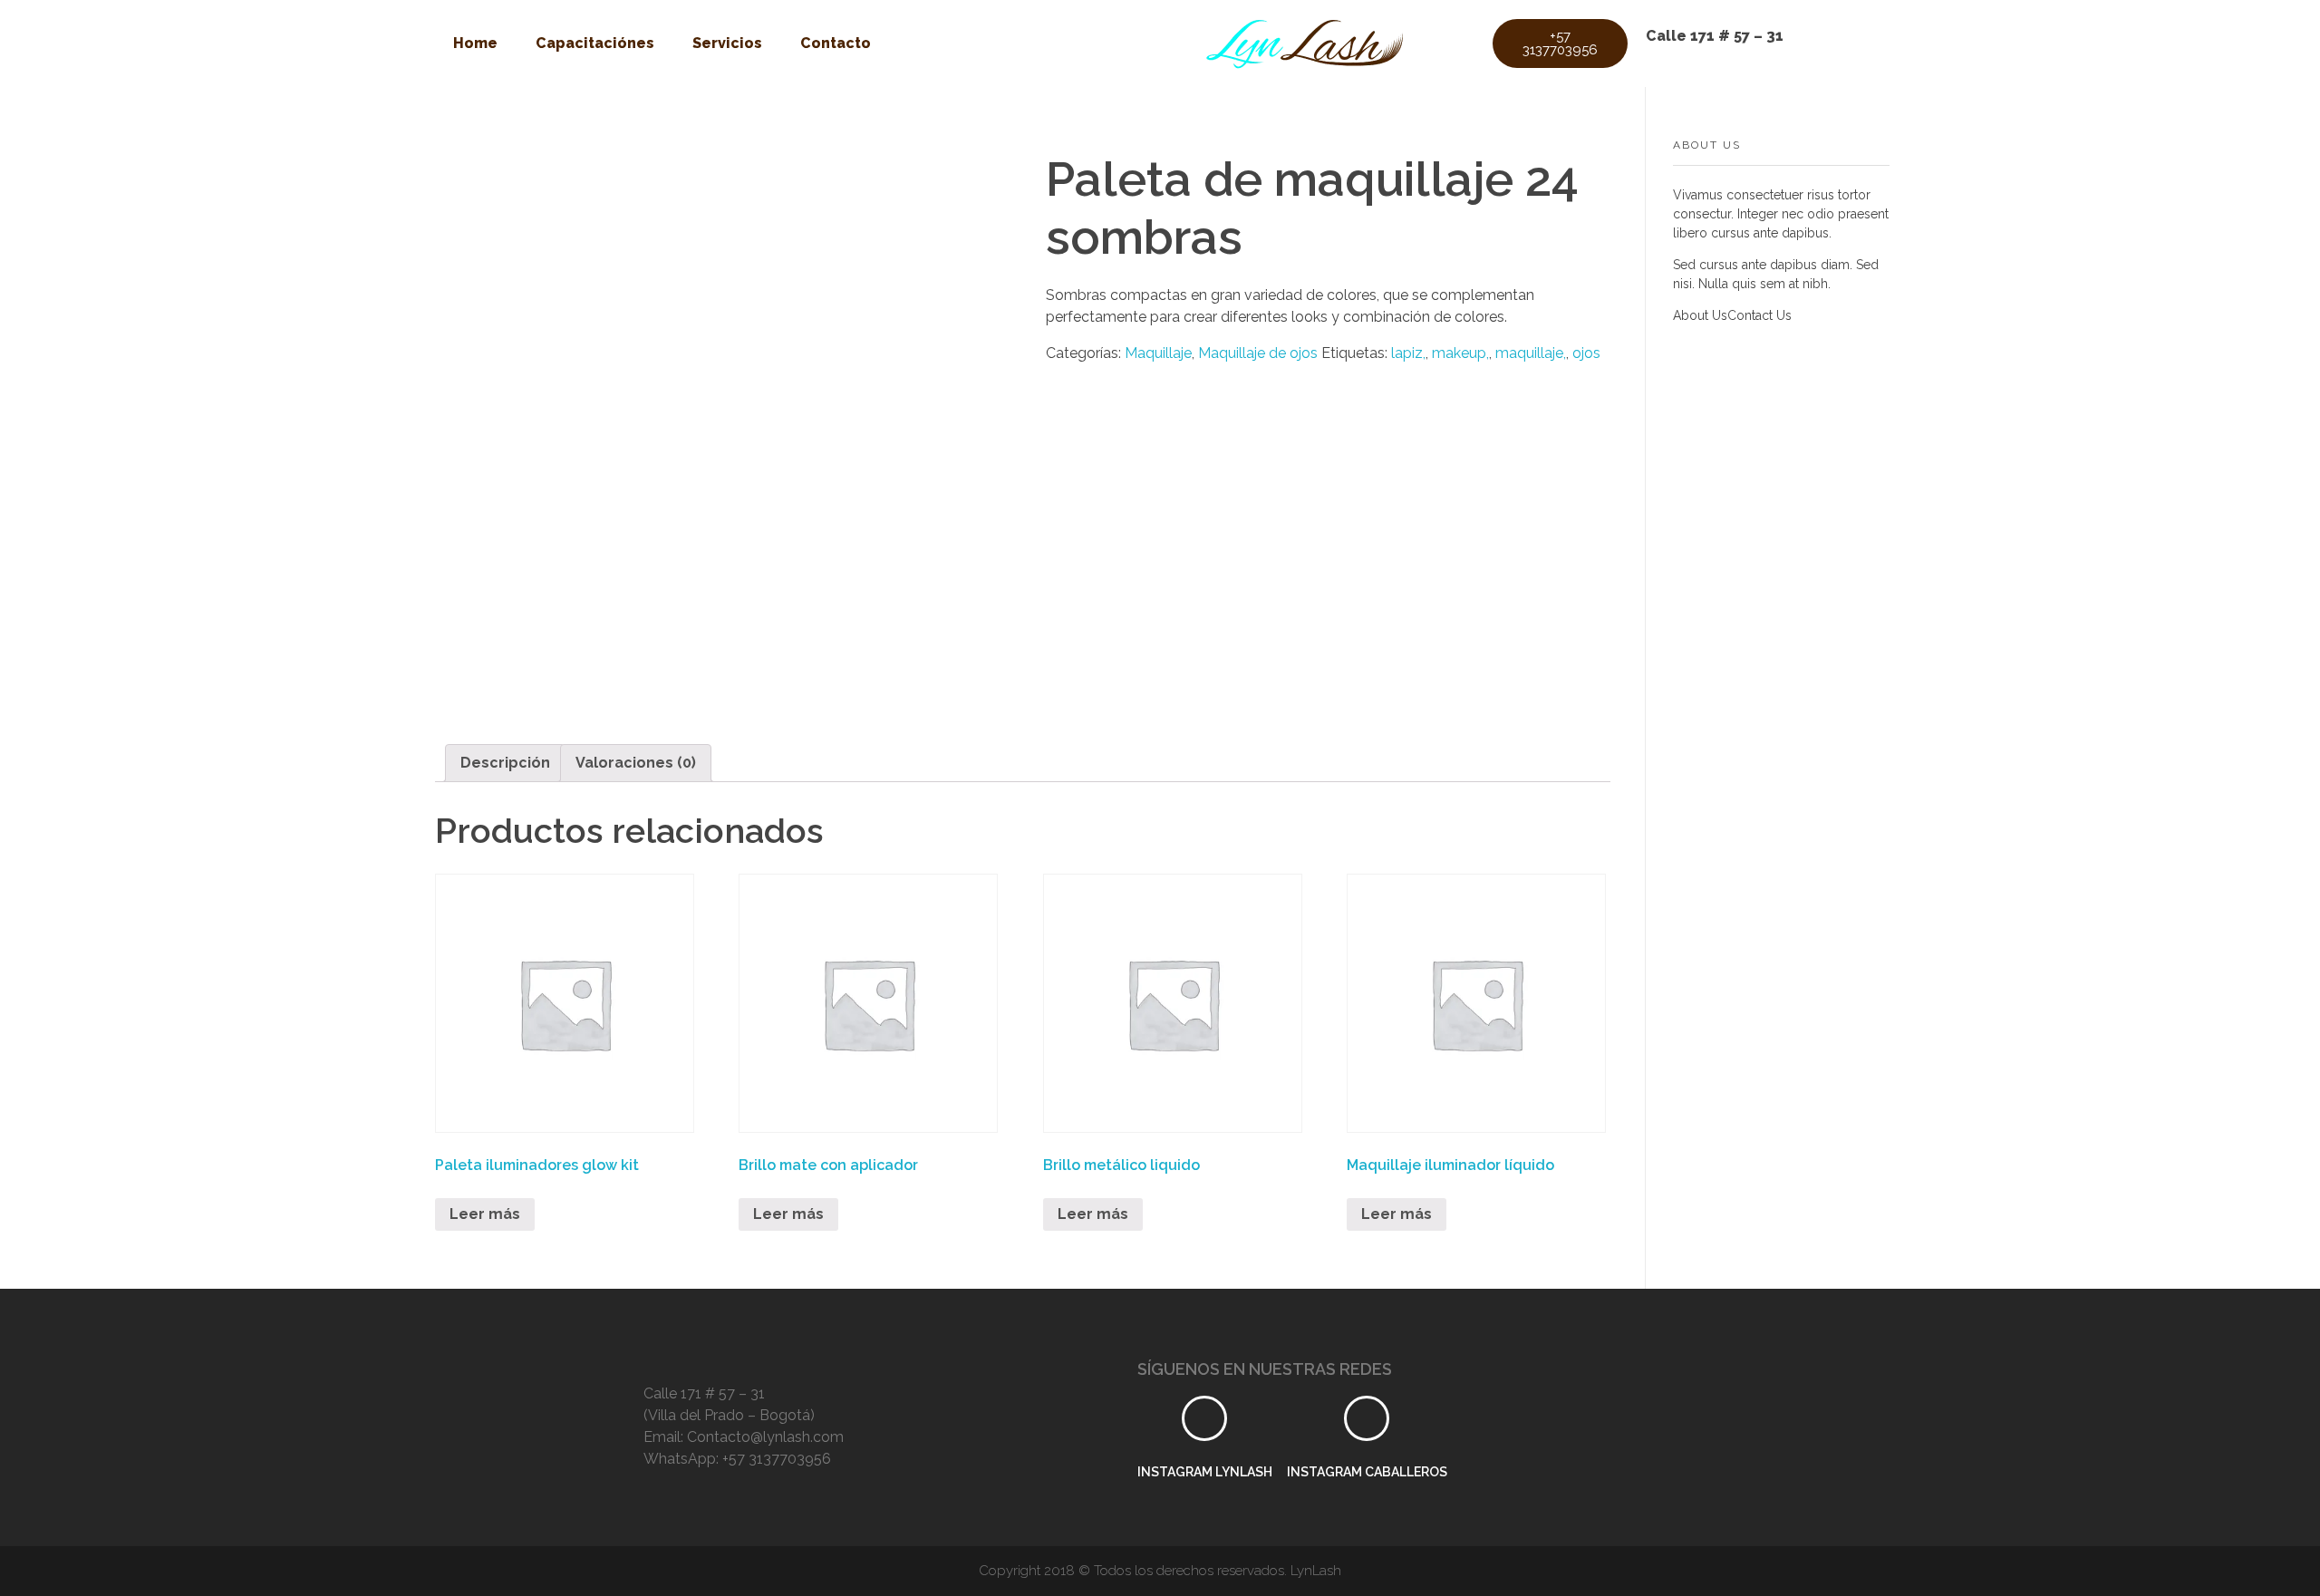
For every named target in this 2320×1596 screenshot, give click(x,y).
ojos (1586, 353)
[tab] (505, 763)
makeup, (1460, 353)
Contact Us (1759, 315)
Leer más (485, 1214)
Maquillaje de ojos (1258, 353)
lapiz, (1408, 353)
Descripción (505, 763)
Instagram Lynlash (1205, 1472)
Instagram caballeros (1367, 1472)
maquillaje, (1531, 353)
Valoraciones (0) (636, 763)
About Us (1700, 315)
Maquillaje (1158, 353)
